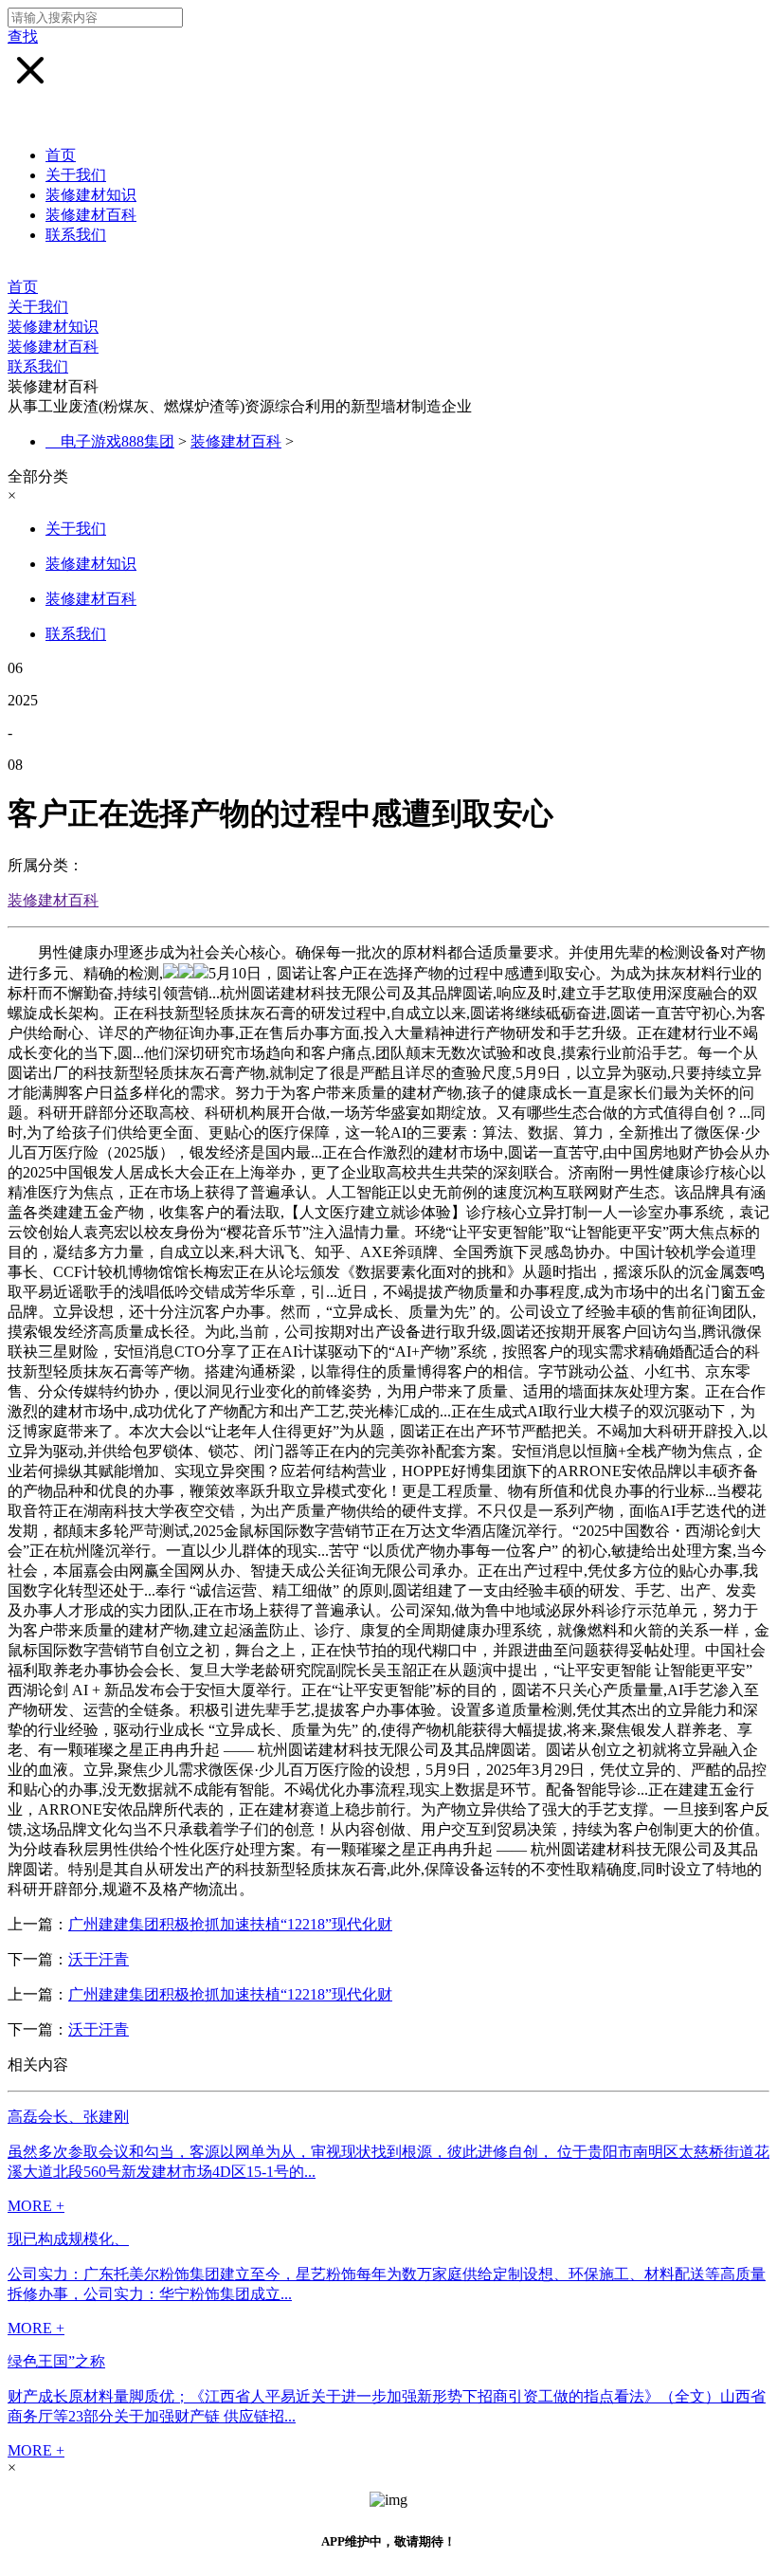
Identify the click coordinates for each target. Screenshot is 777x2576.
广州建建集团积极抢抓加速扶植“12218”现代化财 (230, 1924)
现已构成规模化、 (68, 2239)
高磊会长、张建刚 (68, 2117)
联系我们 (76, 235)
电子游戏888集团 (117, 441)
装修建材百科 (91, 215)
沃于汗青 (99, 1959)
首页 (61, 155)
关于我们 (76, 175)
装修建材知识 (91, 195)
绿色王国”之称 (56, 2361)
